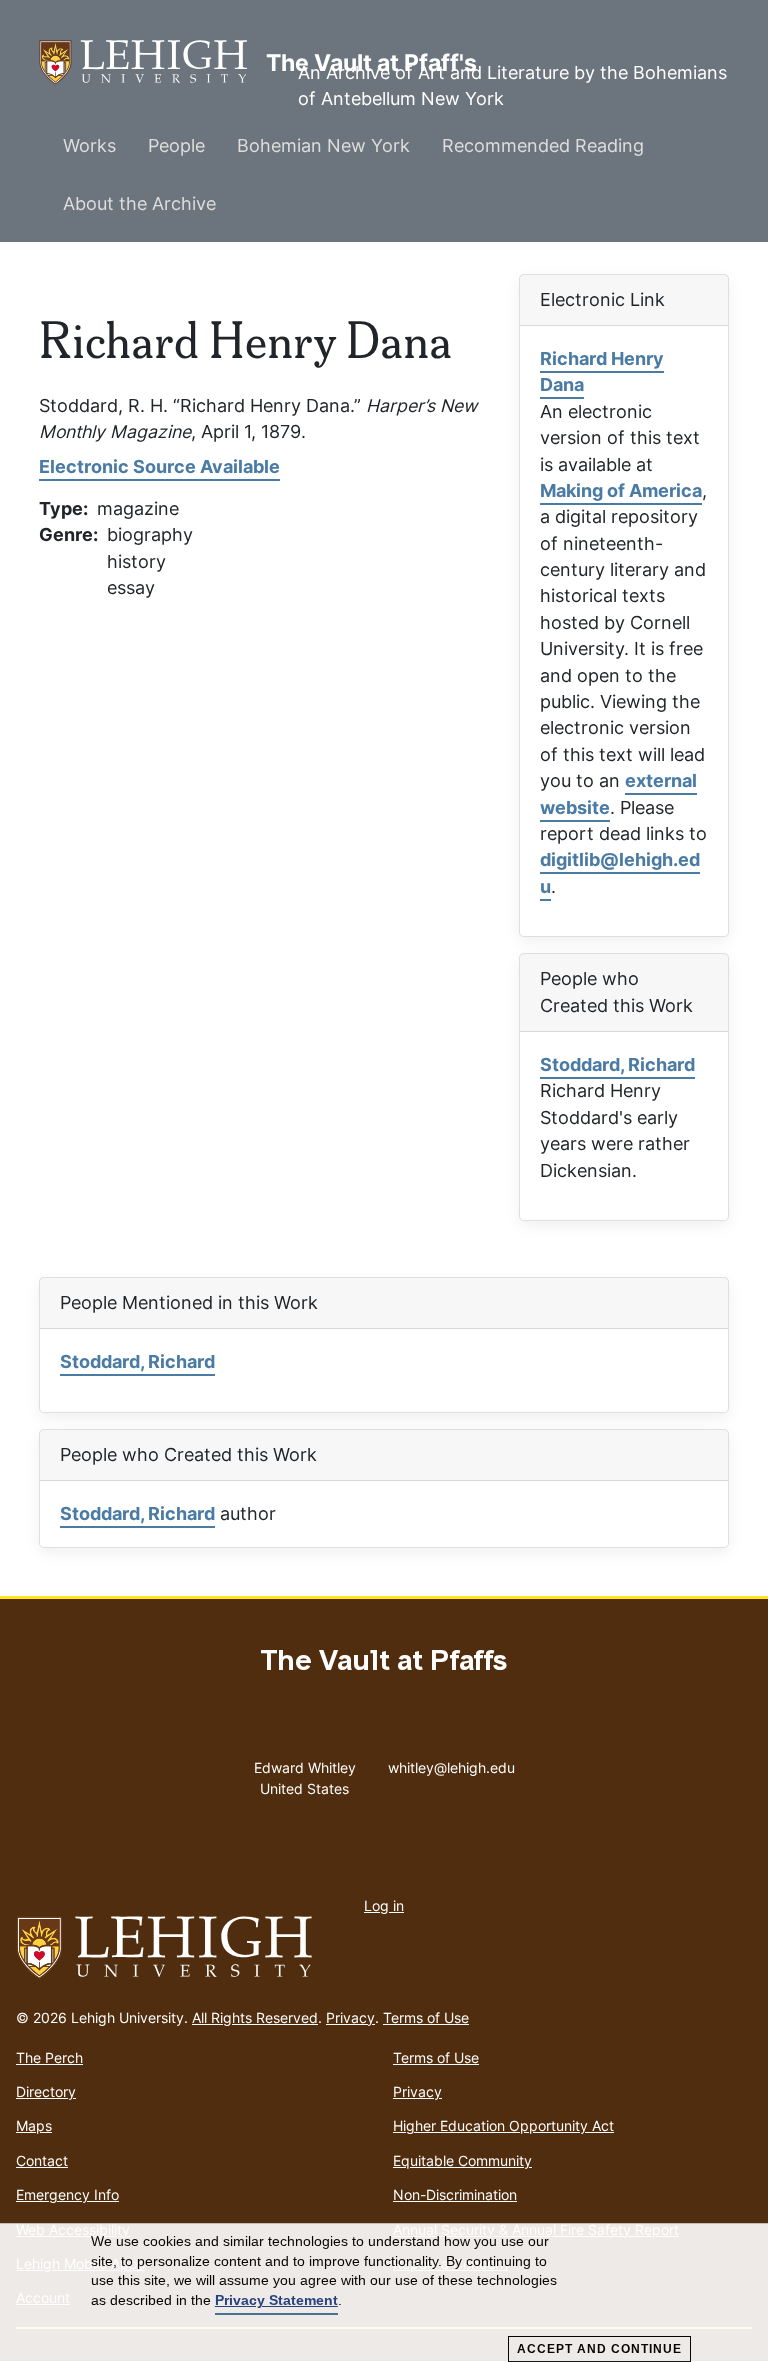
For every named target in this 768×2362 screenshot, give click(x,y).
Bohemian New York (323, 145)
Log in (384, 1905)
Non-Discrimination (455, 2194)
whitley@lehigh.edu (451, 1763)
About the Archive (139, 203)
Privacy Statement (276, 2300)
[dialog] (384, 2293)
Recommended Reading (543, 145)
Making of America (621, 490)
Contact (42, 2160)
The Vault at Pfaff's (152, 62)
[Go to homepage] (384, 1948)
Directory (46, 2091)
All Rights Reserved (255, 2017)
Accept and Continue (599, 2349)
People (176, 145)
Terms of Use (426, 2017)
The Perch (49, 2057)
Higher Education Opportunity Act (503, 2125)
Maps (34, 2125)
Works (89, 145)
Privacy (350, 2017)
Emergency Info (67, 2194)
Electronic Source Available (159, 466)
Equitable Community (462, 2160)
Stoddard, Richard (617, 1064)
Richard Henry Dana (602, 371)
